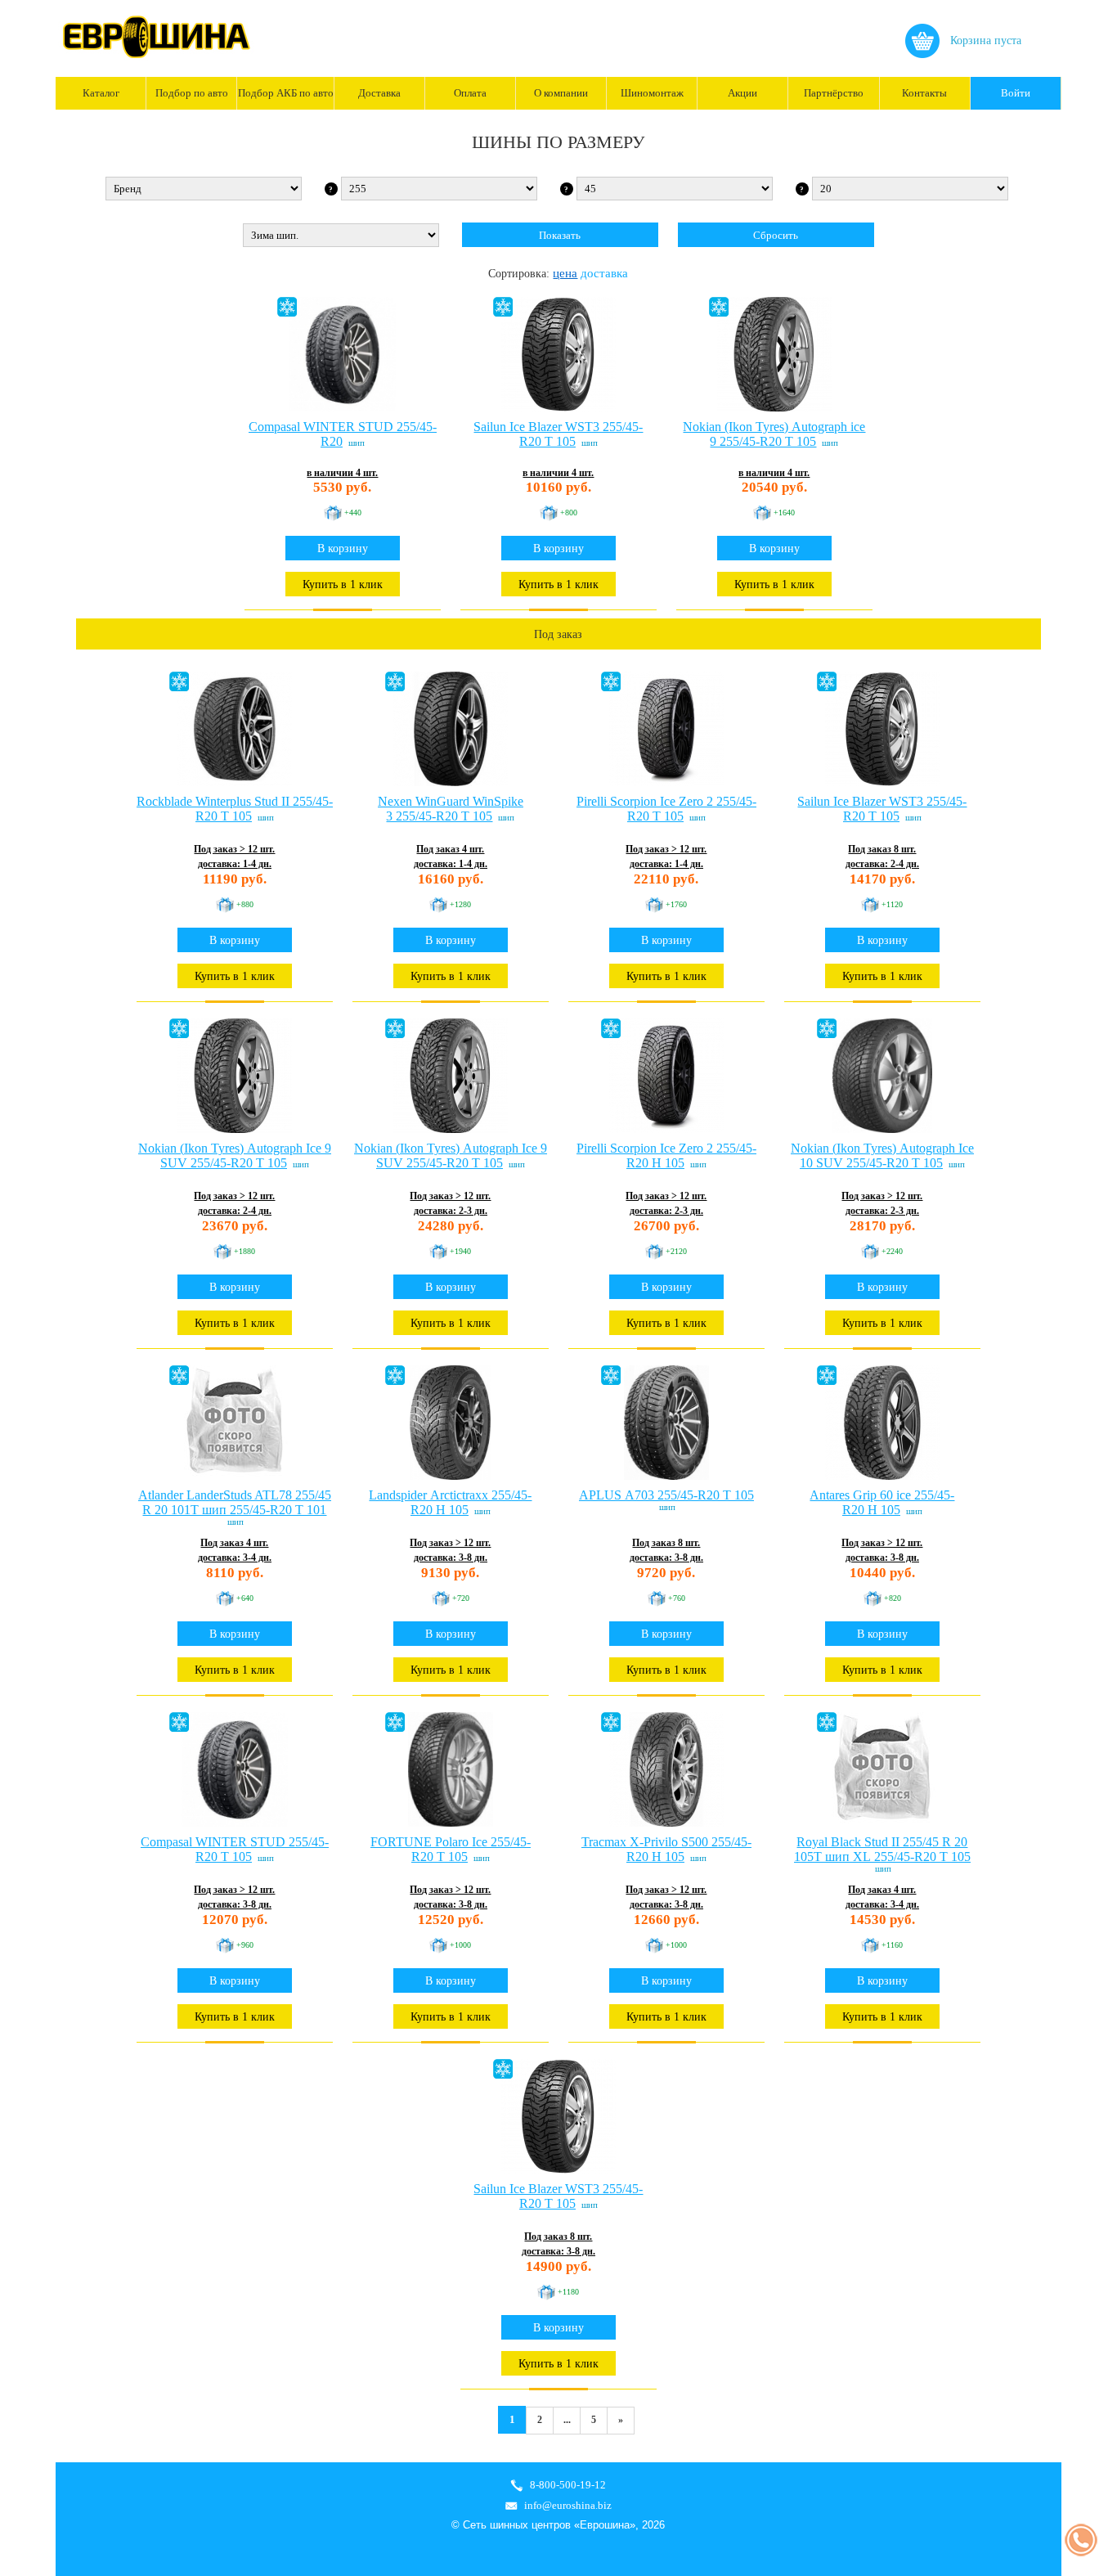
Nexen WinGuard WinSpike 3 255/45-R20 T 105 (451, 809)
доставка (604, 273)
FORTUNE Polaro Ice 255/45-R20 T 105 (451, 1849)
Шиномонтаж (652, 93)
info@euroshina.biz (568, 2505)
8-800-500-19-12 (568, 2485)
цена (565, 273)
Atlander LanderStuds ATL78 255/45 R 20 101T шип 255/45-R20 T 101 (235, 1502)
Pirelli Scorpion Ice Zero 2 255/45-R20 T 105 (666, 809)
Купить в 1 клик (343, 584)
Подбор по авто (192, 93)
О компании (561, 93)
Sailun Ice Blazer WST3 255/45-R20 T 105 (558, 434)
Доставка (379, 93)
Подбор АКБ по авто (285, 93)
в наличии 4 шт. (342, 473)
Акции (742, 93)
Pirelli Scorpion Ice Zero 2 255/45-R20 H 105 (666, 1155)
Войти (1016, 93)
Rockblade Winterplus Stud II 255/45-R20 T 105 (235, 809)
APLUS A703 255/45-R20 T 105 (666, 1495)
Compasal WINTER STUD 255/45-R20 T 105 (235, 1849)
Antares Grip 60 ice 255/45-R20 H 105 (882, 1502)
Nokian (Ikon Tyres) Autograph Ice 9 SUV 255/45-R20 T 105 (235, 1155)
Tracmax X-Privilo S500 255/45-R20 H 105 (666, 1849)
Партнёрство (834, 93)
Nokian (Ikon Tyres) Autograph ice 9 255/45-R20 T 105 (774, 434)
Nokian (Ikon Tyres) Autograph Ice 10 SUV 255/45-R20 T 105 (882, 1155)
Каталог (101, 93)
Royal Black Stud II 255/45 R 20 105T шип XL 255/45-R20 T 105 (882, 1849)
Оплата (470, 93)
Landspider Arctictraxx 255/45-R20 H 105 (450, 1502)
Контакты (924, 93)
